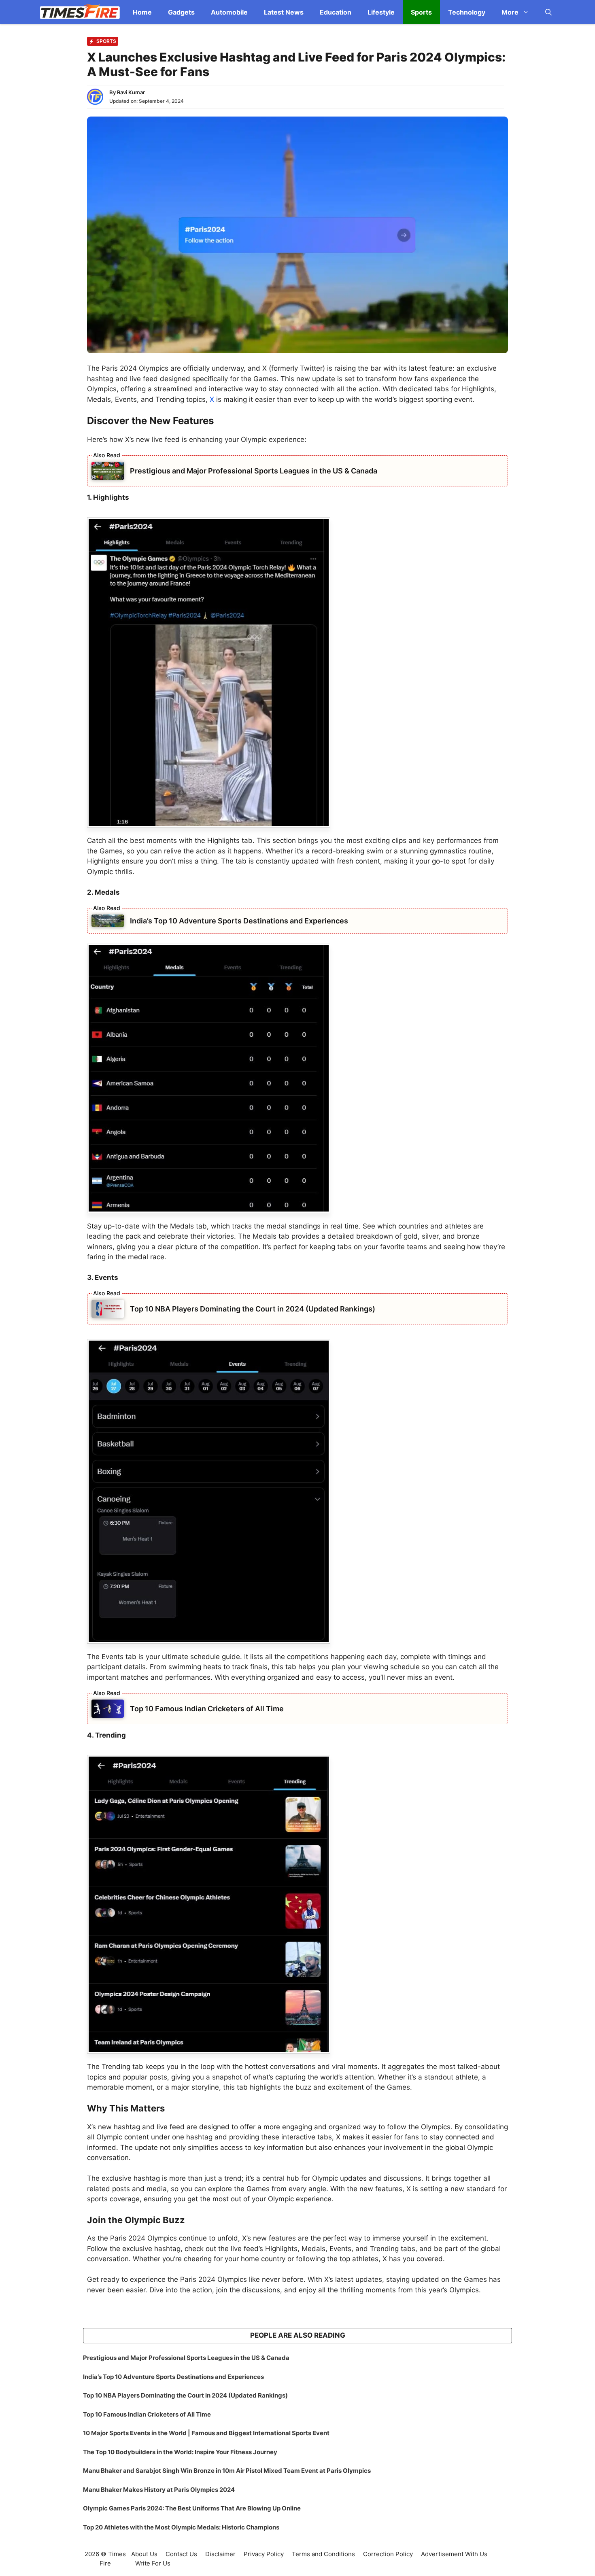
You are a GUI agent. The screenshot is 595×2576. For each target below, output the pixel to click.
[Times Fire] (80, 12)
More (510, 12)
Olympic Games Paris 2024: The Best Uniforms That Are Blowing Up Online (192, 2508)
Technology (467, 12)
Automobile (229, 12)
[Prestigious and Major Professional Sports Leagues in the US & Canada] (108, 470)
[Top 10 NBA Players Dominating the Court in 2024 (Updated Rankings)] (108, 1309)
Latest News (284, 12)
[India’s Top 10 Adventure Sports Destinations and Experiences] (108, 920)
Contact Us (181, 2554)
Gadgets (181, 12)
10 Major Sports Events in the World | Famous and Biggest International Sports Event (206, 2433)
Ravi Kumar (131, 92)
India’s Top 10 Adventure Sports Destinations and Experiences (239, 921)
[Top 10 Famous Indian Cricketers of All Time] (108, 1708)
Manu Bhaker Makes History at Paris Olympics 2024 (159, 2490)
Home (142, 12)
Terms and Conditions (323, 2554)
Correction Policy (388, 2554)
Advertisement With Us (454, 2554)
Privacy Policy (264, 2554)
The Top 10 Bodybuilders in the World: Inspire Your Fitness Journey (180, 2452)
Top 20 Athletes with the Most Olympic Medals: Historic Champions (181, 2527)
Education (336, 12)
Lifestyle (381, 12)
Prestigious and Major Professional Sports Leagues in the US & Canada (254, 471)
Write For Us (153, 2563)
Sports (421, 12)
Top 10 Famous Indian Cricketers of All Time (207, 1709)
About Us (144, 2554)
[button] (548, 12)
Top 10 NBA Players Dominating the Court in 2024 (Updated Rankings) (253, 1309)
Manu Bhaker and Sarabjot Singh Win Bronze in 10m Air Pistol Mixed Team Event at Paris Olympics (227, 2471)
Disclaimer (220, 2554)
